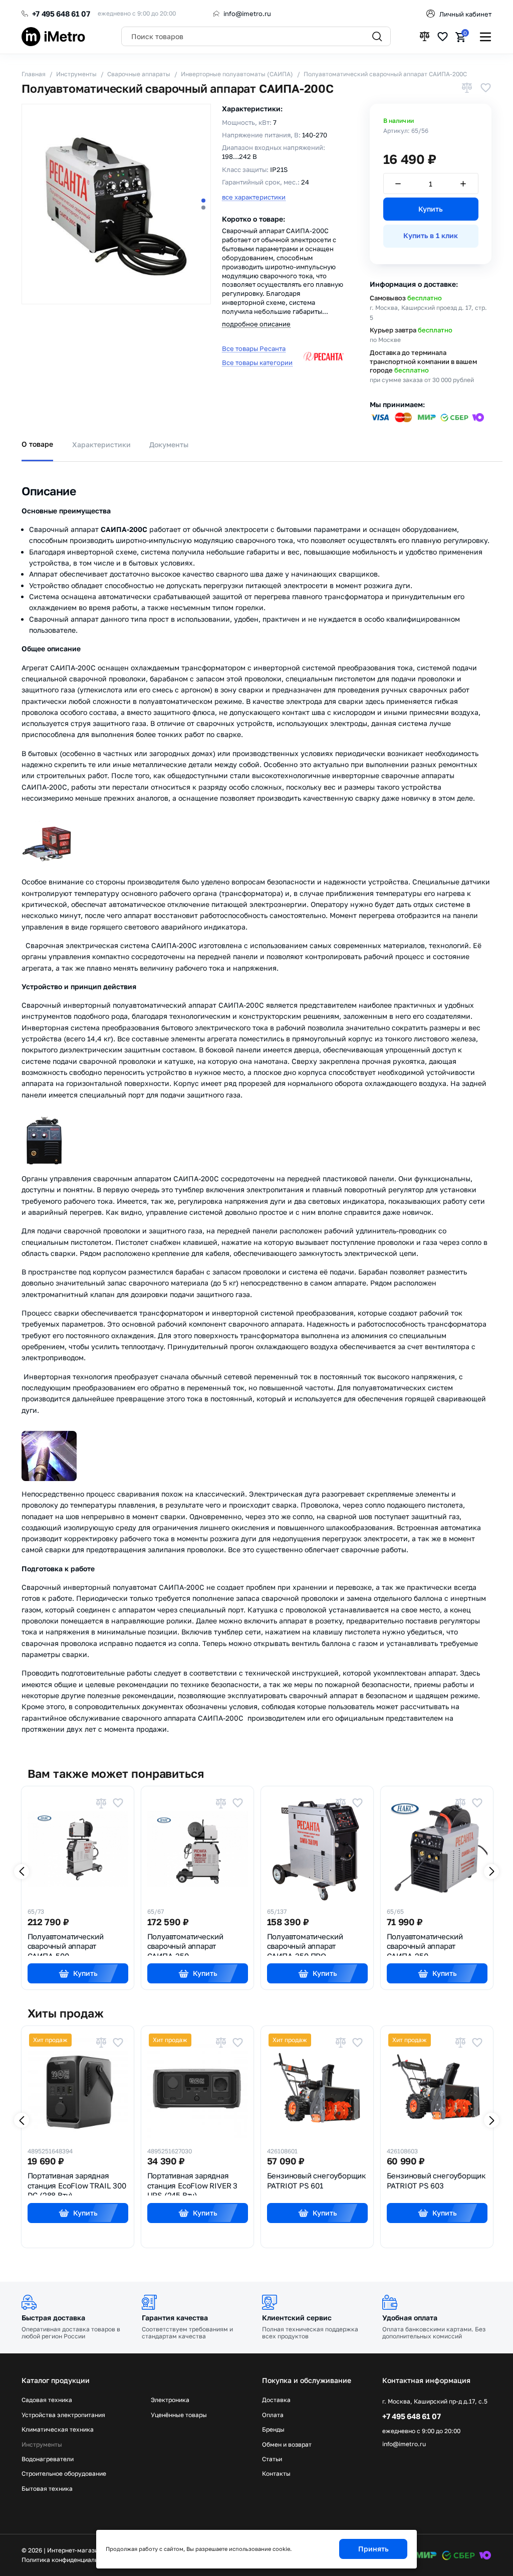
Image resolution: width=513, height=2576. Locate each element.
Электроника (170, 2400)
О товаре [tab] (37, 444)
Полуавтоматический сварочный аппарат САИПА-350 (185, 1944)
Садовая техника (47, 2400)
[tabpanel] (256, 1104)
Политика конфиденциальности (68, 2560)
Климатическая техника (58, 2430)
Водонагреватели (48, 2459)
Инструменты (42, 2445)
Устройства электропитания (63, 2415)
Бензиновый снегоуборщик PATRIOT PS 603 (436, 2180)
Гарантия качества (175, 2318)
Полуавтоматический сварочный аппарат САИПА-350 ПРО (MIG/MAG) (305, 1944)
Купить (431, 209)
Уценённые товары (179, 2415)
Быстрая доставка (53, 2318)
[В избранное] (485, 88)
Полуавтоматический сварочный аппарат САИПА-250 (425, 1944)
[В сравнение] (467, 88)
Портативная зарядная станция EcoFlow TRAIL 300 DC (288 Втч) (77, 2183)
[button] (203, 201)
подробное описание (256, 324)
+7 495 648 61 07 (61, 14)
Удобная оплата (410, 2318)
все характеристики (254, 197)
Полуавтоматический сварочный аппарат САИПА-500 (66, 1944)
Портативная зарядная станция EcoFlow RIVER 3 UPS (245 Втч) (192, 2183)
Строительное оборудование (64, 2474)
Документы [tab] (169, 444)
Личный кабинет (465, 14)
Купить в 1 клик (431, 235)
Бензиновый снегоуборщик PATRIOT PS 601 (317, 2180)
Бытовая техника (47, 2489)
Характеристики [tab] (101, 444)
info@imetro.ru (247, 14)
